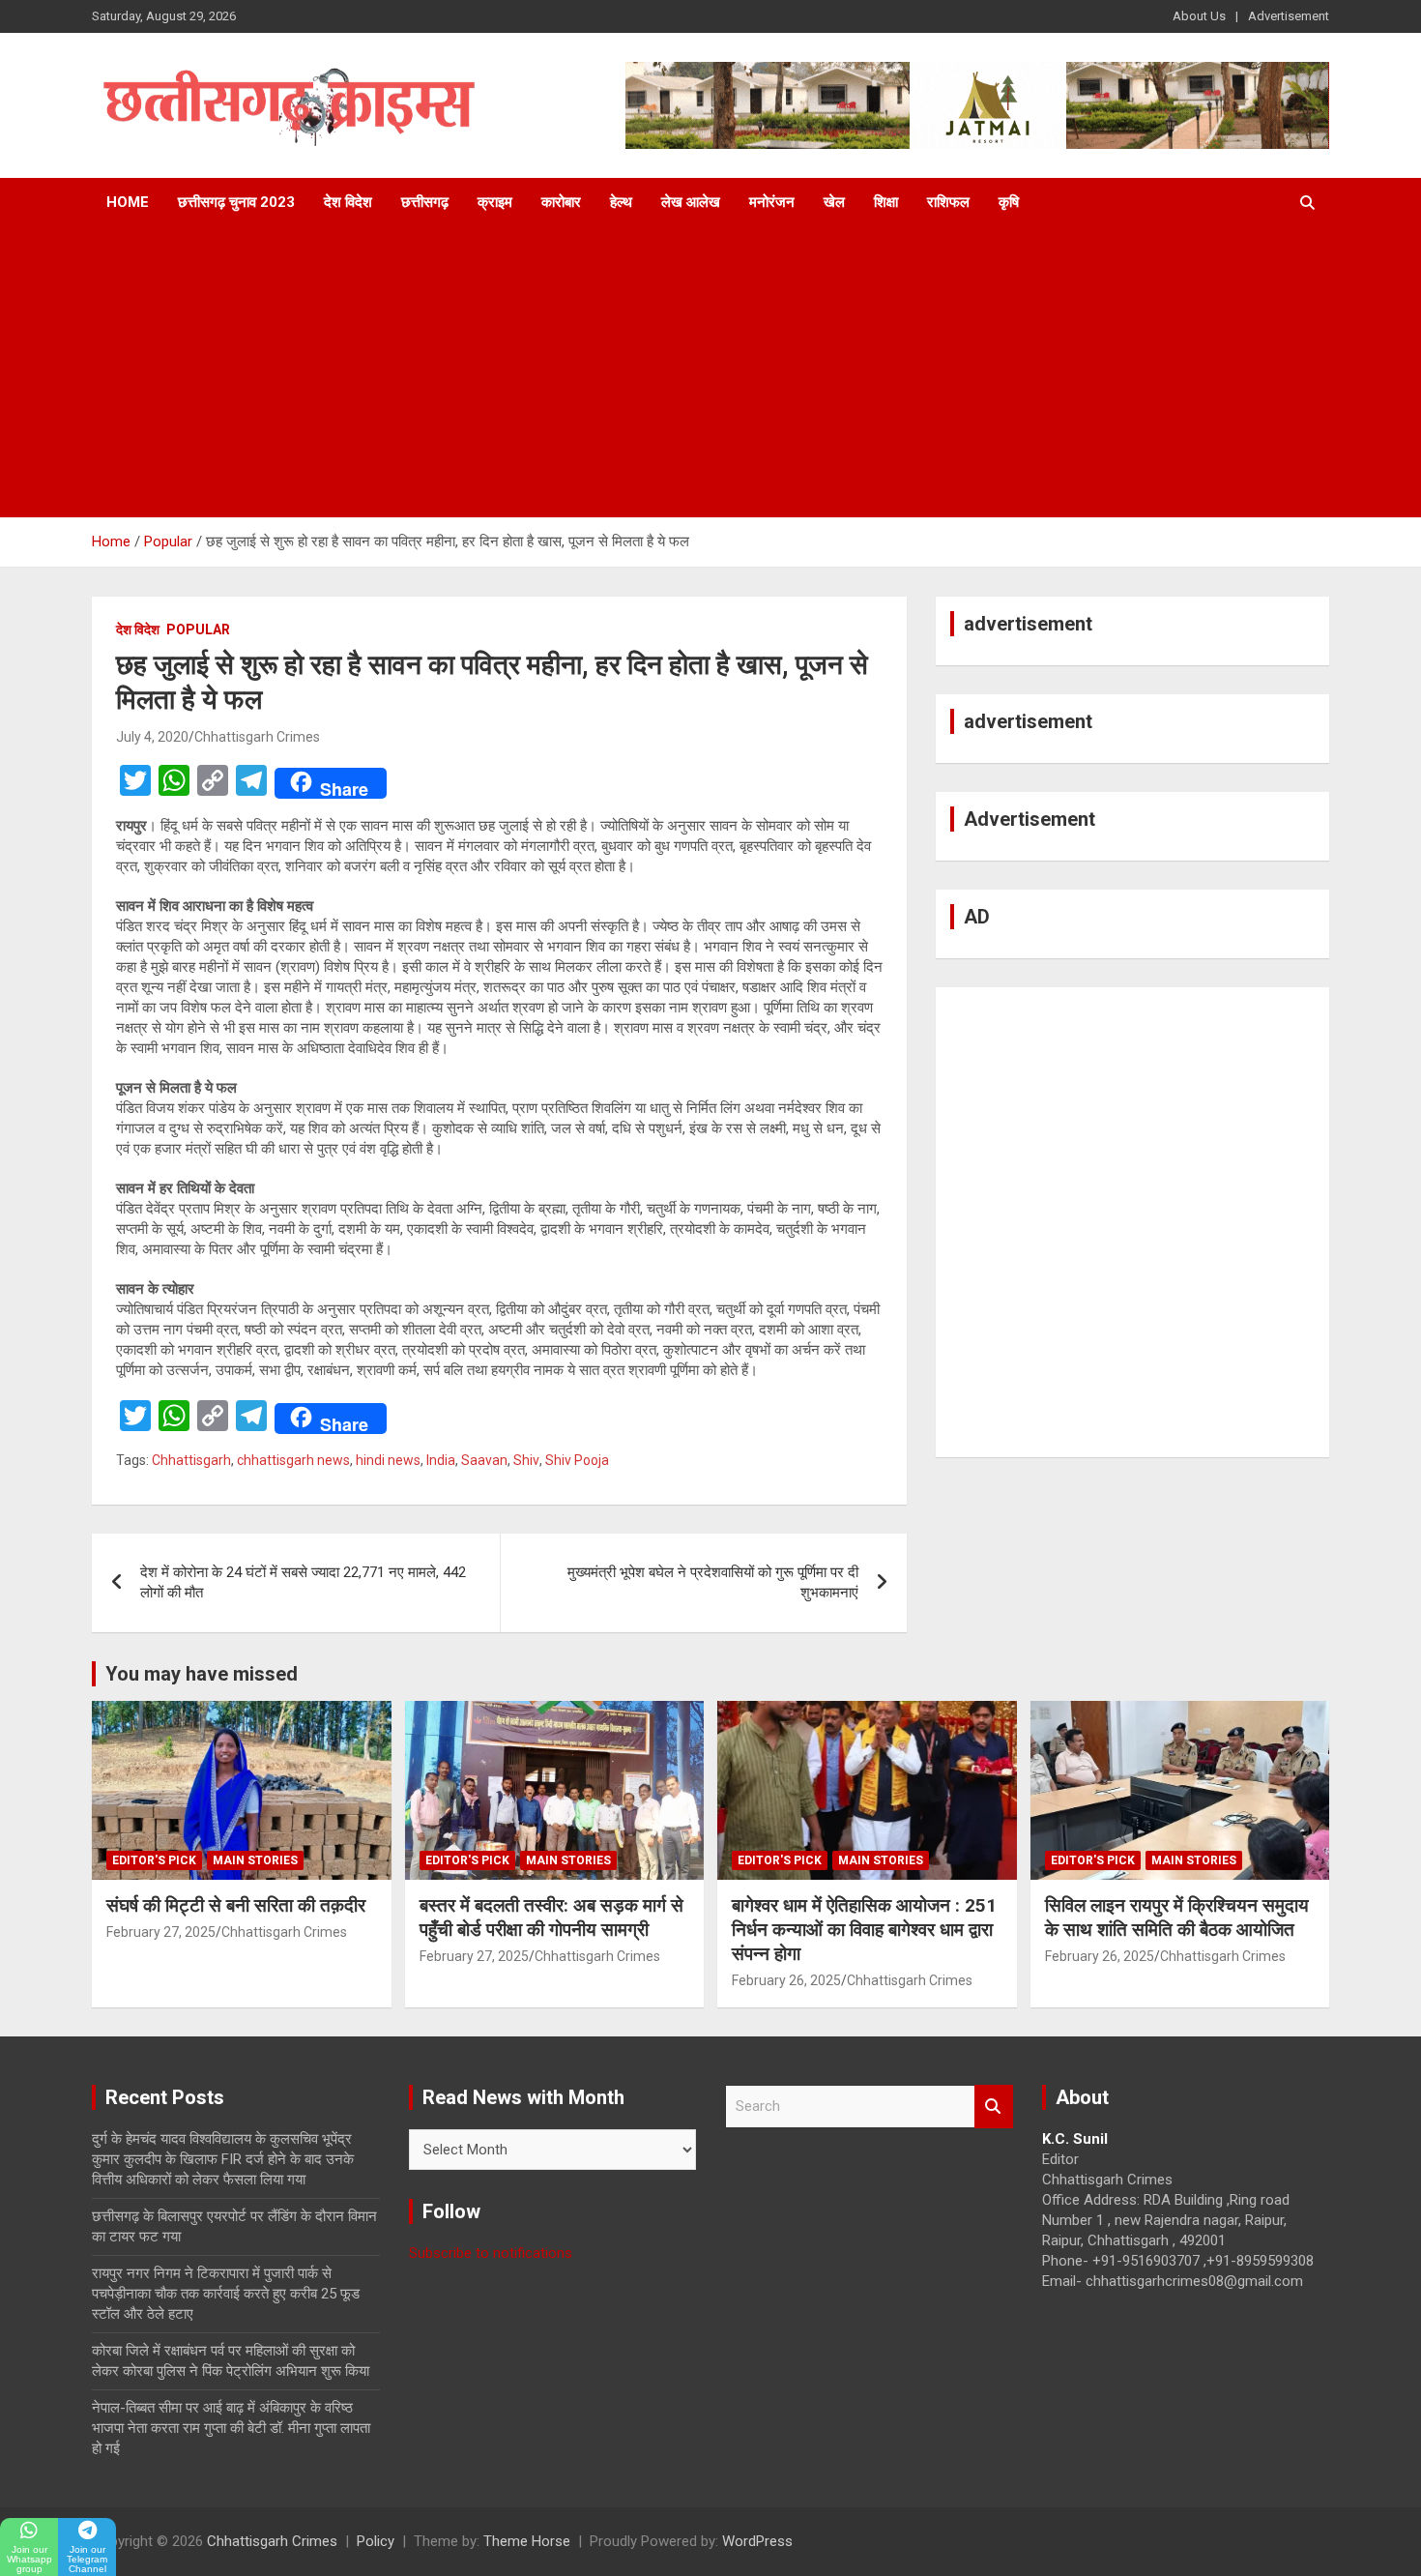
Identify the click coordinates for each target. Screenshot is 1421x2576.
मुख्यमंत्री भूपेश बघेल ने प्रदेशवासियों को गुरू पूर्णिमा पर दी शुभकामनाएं (713, 1582)
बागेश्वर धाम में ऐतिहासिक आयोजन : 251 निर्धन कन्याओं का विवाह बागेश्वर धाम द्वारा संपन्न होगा (864, 1929)
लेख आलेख (691, 202)
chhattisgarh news (293, 1460)
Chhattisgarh (191, 1460)
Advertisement (1289, 16)
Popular (198, 629)
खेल (834, 202)
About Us (1199, 16)
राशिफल (948, 202)
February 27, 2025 (161, 1932)
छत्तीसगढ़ (425, 202)
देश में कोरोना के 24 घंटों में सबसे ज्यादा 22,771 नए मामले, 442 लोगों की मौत (303, 1582)
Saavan (484, 1460)
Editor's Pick (154, 1860)
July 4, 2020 (152, 737)
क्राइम (495, 202)
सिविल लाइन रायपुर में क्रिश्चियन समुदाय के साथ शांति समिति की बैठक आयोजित (1177, 1917)
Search (994, 2107)
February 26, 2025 (786, 1980)
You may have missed (202, 1674)
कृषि (1009, 202)
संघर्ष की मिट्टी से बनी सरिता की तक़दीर (236, 1905)
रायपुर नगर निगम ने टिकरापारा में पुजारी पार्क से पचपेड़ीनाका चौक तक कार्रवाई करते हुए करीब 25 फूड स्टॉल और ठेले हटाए (226, 2294)
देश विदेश (348, 202)
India (441, 1460)
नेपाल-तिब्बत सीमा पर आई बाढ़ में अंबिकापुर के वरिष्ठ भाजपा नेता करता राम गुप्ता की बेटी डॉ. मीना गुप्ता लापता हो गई (231, 2428)
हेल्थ (621, 202)
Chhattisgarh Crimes (257, 737)
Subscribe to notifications (491, 2253)
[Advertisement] (710, 372)
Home (128, 202)
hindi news (388, 1460)
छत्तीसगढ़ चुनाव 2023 (236, 202)
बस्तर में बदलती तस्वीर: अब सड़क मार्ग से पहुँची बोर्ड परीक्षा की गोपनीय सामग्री (551, 1917)
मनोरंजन (772, 202)
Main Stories (255, 1860)
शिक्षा (886, 202)
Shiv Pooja (577, 1460)
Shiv (526, 1460)
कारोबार (561, 202)
